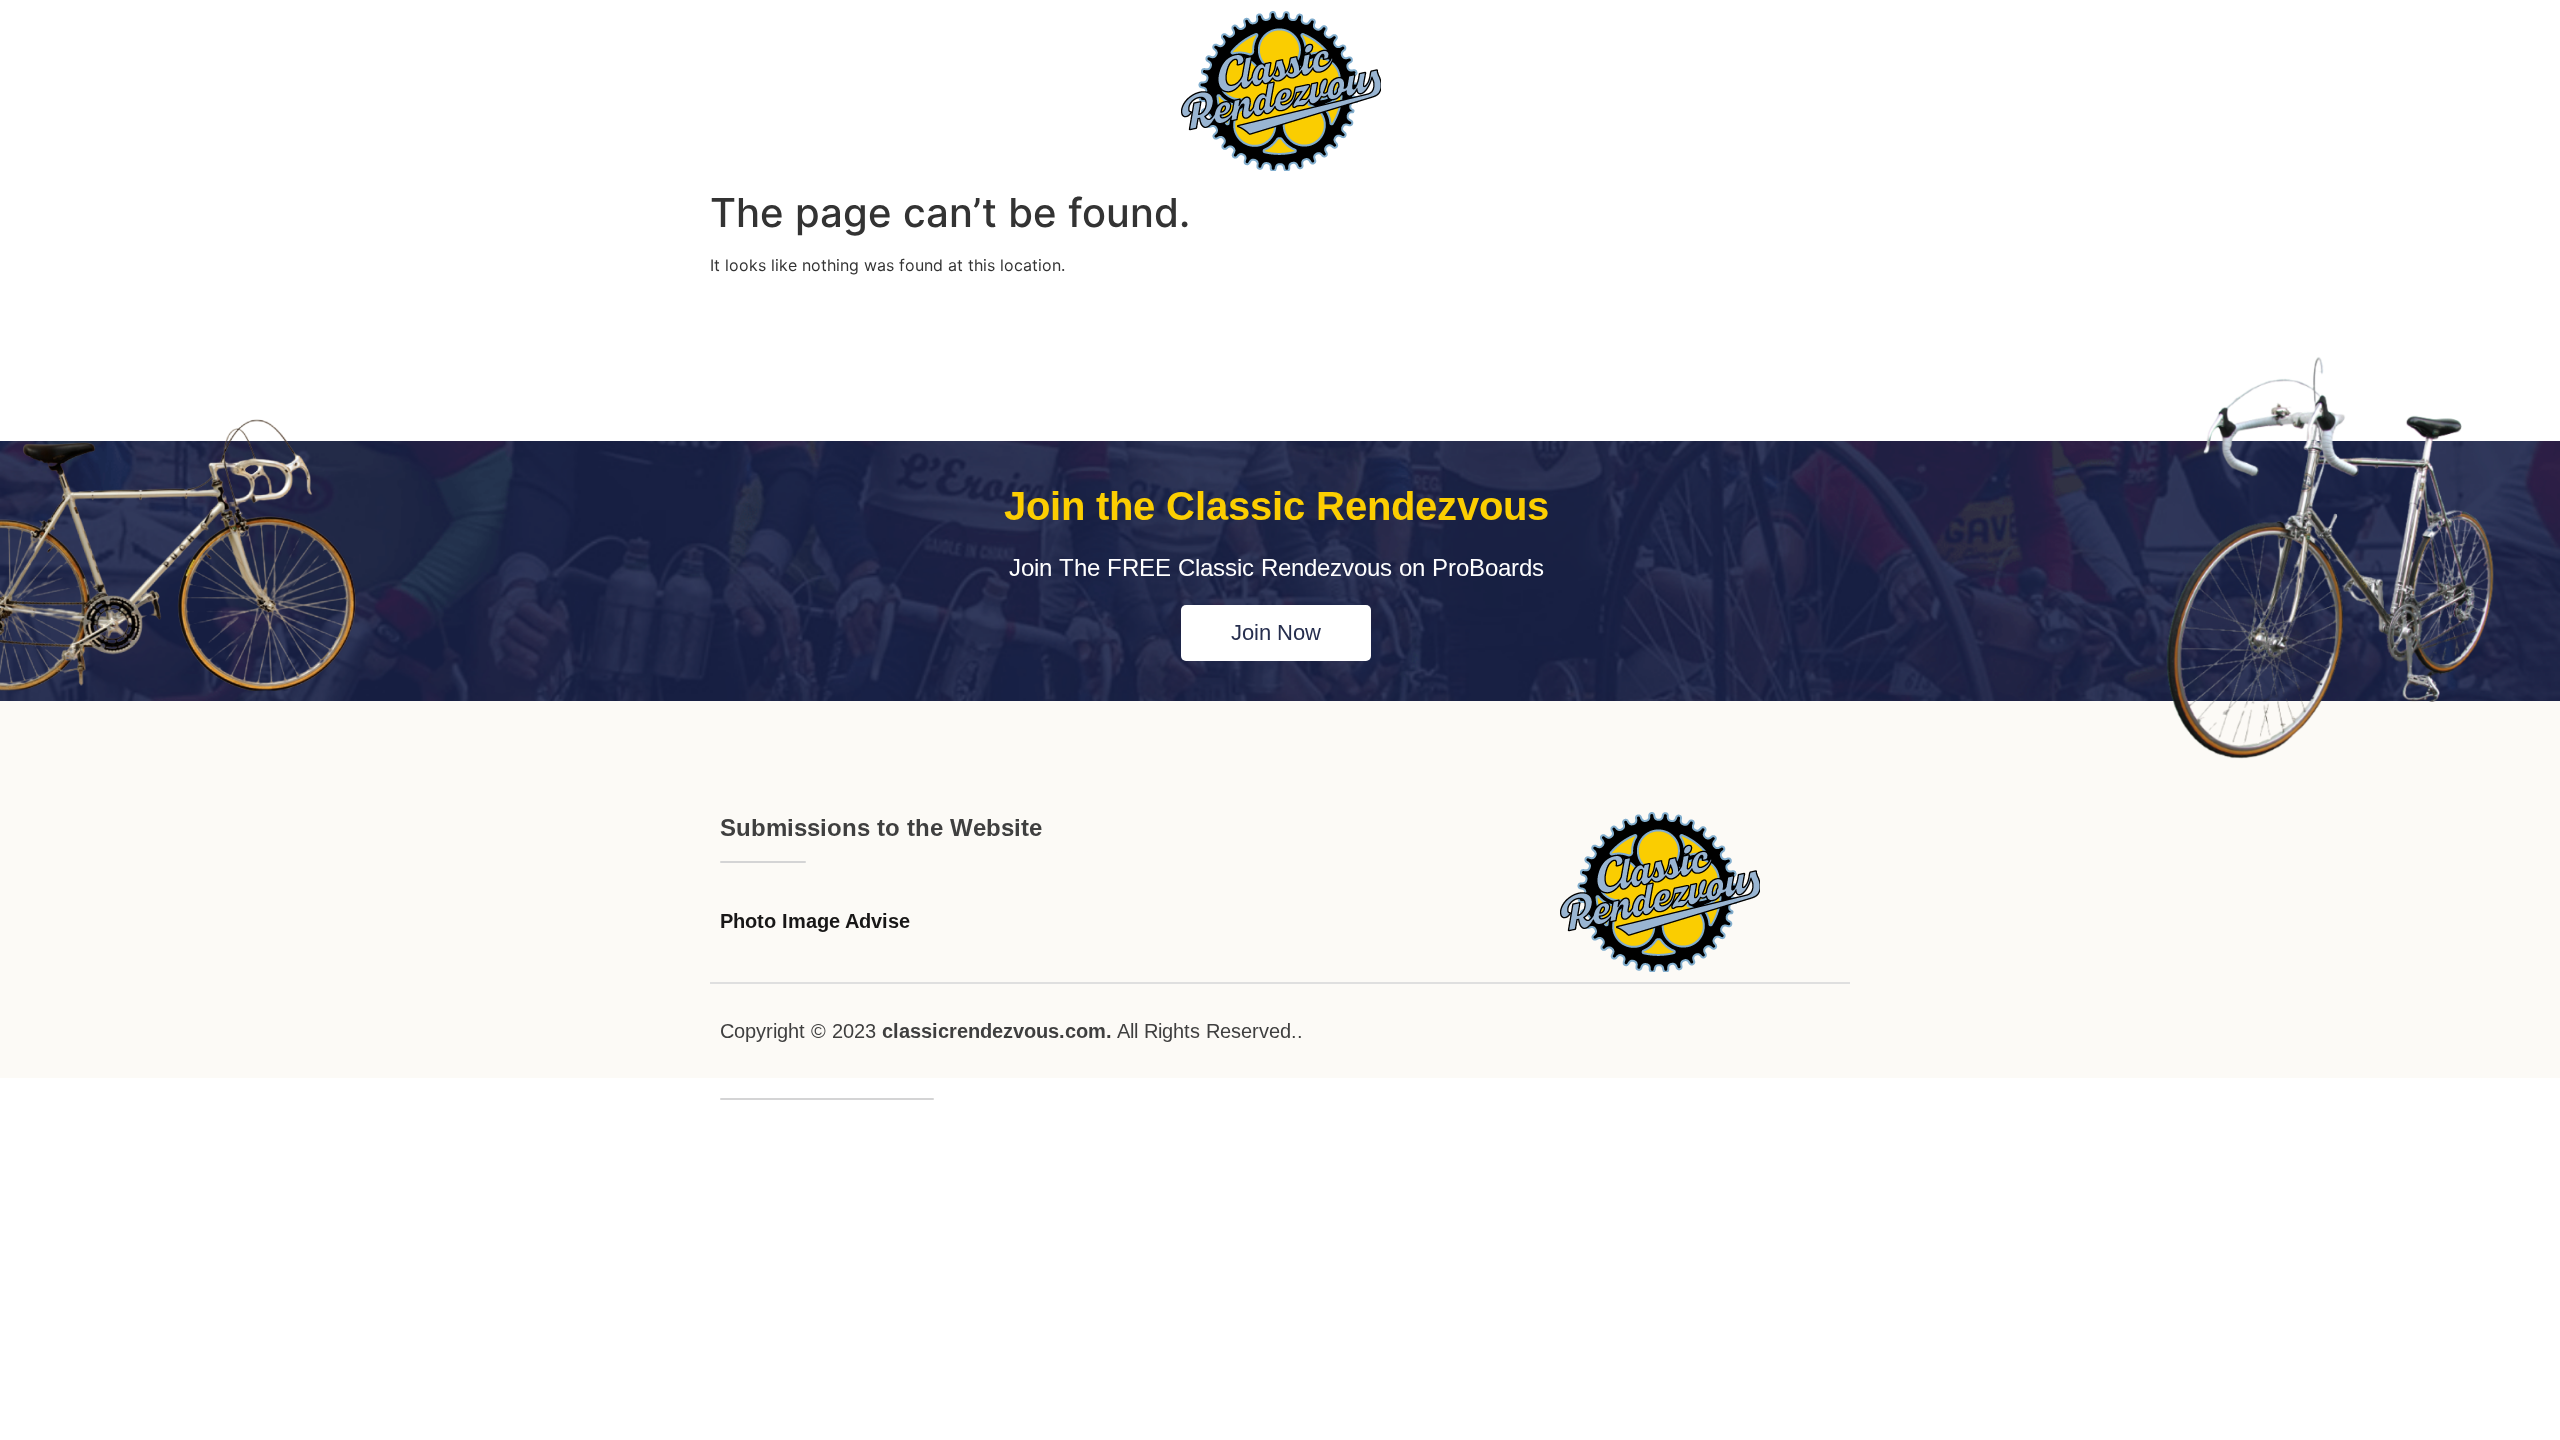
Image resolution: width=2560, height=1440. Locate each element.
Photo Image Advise (815, 921)
